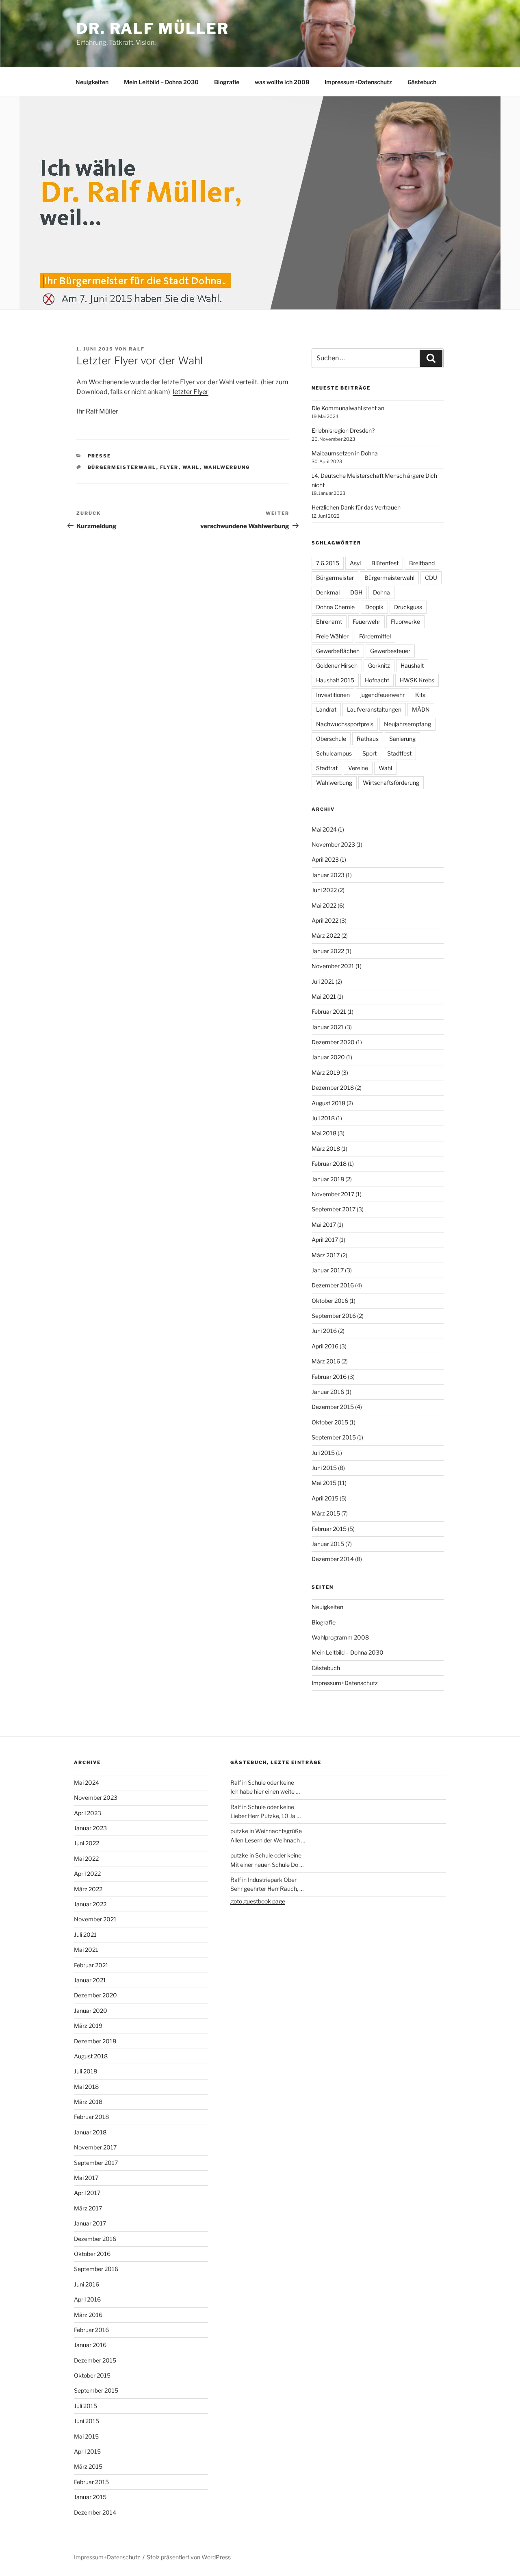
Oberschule (331, 739)
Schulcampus (334, 753)
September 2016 (334, 1316)
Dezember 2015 (333, 1407)
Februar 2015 (329, 1529)
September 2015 (334, 1437)
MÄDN (421, 709)
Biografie (227, 82)
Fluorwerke (405, 622)
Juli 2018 (323, 1118)
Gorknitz (379, 665)
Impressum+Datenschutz (358, 82)
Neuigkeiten (92, 82)
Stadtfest (399, 753)
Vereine (358, 768)
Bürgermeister (335, 578)
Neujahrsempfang (407, 724)
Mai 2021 (324, 996)
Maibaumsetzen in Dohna (345, 453)
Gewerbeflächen (338, 651)
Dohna (381, 592)
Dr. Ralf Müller (153, 28)
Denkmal (328, 592)
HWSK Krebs (417, 680)
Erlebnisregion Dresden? (343, 430)
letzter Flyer (191, 392)
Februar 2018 (329, 1164)
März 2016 (326, 1361)
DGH (356, 592)
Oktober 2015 (330, 1422)
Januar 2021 (328, 1027)
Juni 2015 (324, 1468)
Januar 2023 (328, 875)
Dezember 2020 (333, 1042)
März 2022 (326, 935)
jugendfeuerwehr (382, 695)
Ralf (137, 349)
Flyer (169, 467)
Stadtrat (327, 768)
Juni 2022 (324, 890)
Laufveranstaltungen (374, 709)
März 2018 (326, 1149)
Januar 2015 (328, 1544)
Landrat (326, 709)
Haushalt (412, 665)
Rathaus (368, 739)
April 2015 (325, 1498)
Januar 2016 (328, 1392)
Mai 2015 (324, 1483)
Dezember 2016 (333, 1285)
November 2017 (333, 1194)
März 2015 (326, 1513)
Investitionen (333, 695)
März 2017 (326, 1255)
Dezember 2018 (333, 1088)
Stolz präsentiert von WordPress (189, 2557)
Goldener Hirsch (337, 665)
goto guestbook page (258, 1901)
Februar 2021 (329, 1011)
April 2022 (325, 920)
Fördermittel (375, 636)
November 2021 (333, 966)
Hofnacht (377, 680)
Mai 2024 (324, 829)
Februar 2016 (329, 1377)
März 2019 (326, 1072)
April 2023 (325, 859)
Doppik (374, 607)
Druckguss (408, 607)
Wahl (191, 467)
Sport (369, 753)
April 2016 (325, 1346)
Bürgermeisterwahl (122, 467)
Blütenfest (385, 563)
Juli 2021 (323, 981)
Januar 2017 (328, 1270)
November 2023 (333, 844)
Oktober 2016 (330, 1301)
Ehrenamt (329, 622)
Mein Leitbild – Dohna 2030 (161, 82)
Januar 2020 (328, 1057)
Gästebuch (422, 82)
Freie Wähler (332, 636)
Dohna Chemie (335, 607)
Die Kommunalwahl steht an (348, 408)
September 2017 (334, 1209)
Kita (420, 695)
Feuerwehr (366, 622)
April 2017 (325, 1240)
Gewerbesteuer (390, 651)
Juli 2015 (323, 1453)
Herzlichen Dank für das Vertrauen (356, 507)
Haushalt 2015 (335, 680)
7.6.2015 (328, 563)
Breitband (422, 563)
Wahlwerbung (227, 467)
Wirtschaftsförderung (391, 783)
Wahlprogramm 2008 (340, 1637)
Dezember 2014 (333, 1559)
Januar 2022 (328, 951)
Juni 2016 (324, 1331)
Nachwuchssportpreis (345, 724)
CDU (431, 578)
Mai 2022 (324, 905)
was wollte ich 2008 (282, 82)
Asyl (355, 563)
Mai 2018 (324, 1133)
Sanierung (402, 739)
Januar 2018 (328, 1179)
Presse (100, 456)
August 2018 (328, 1103)
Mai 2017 (324, 1225)
